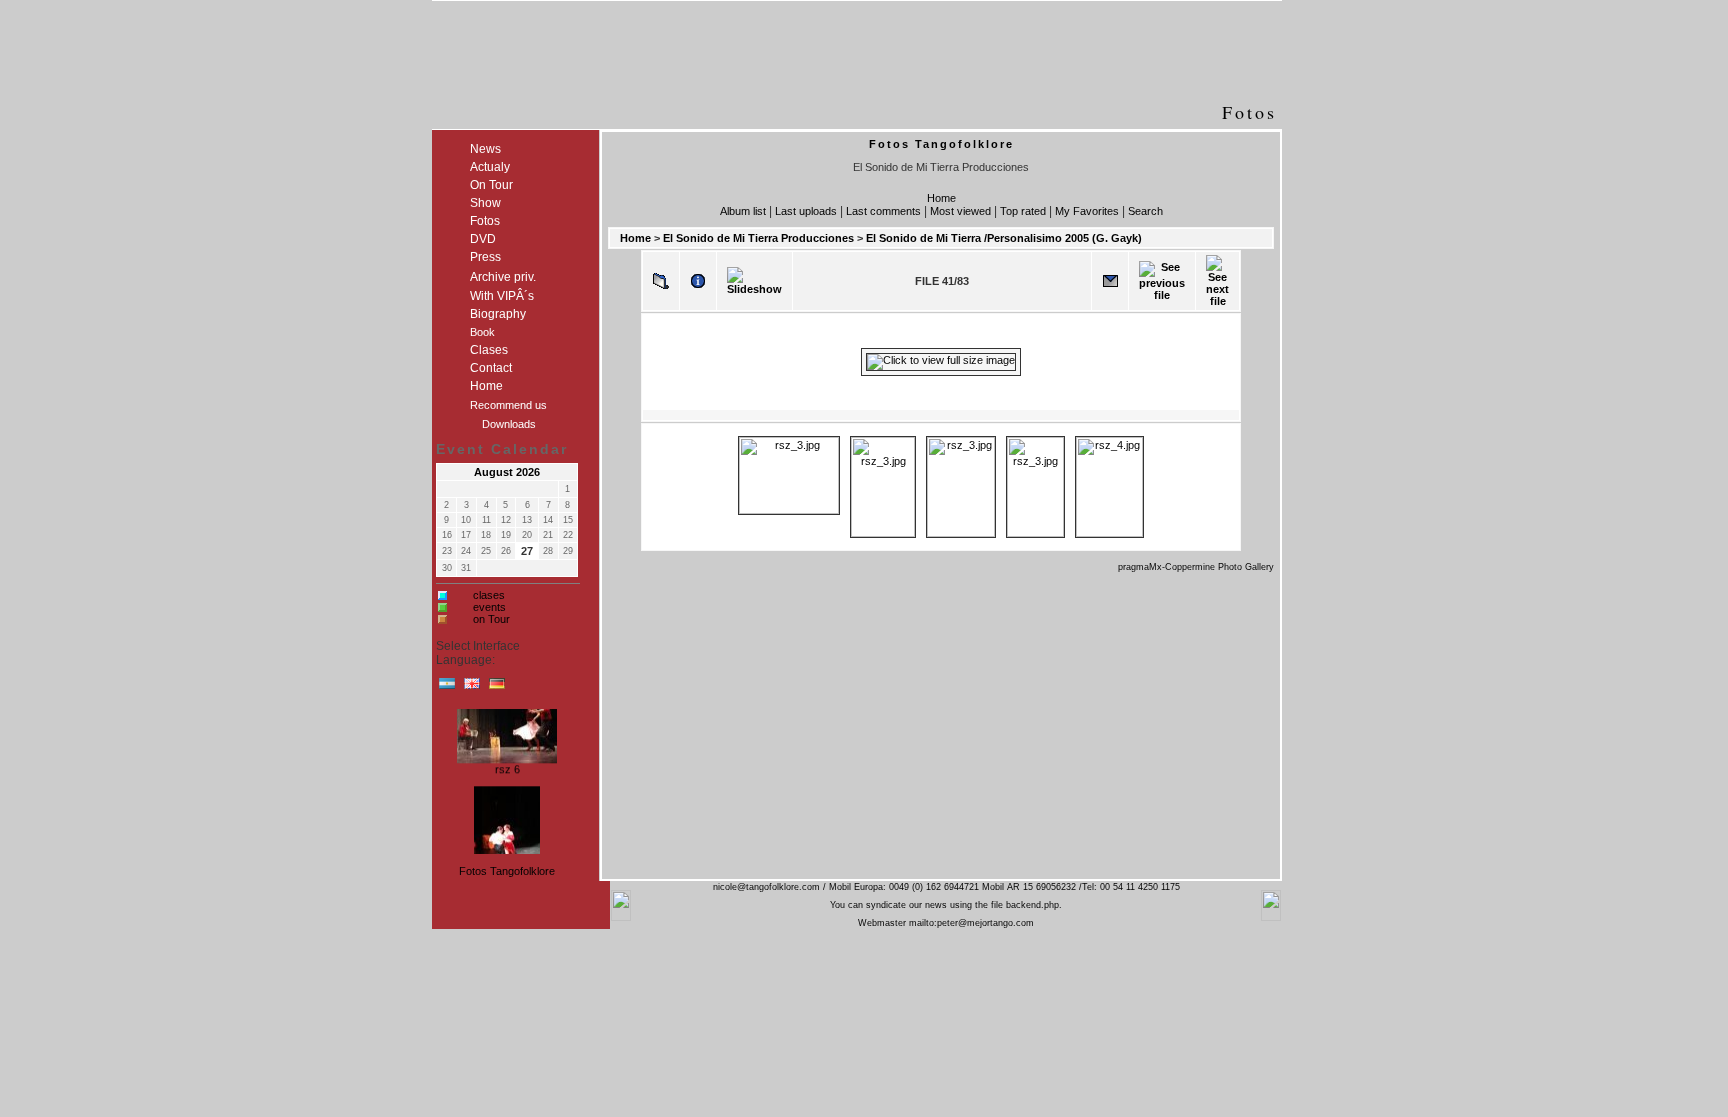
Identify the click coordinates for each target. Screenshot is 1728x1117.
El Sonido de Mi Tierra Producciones (758, 238)
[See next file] (1217, 281)
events (489, 607)
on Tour (491, 619)
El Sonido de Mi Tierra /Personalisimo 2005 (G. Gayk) (1004, 238)
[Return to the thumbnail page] (661, 281)
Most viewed (960, 211)
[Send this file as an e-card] (1110, 281)
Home (941, 198)
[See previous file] (1162, 281)
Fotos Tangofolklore (507, 871)
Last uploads (806, 211)
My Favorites (1087, 211)
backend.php (1032, 905)
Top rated (1023, 211)
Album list (743, 211)
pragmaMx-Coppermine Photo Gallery (1196, 567)
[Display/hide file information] (698, 281)
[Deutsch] (497, 688)
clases (489, 595)
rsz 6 (507, 767)
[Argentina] (447, 688)
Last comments (883, 211)
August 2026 (507, 472)
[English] (472, 688)
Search (1145, 211)
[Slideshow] (754, 281)
